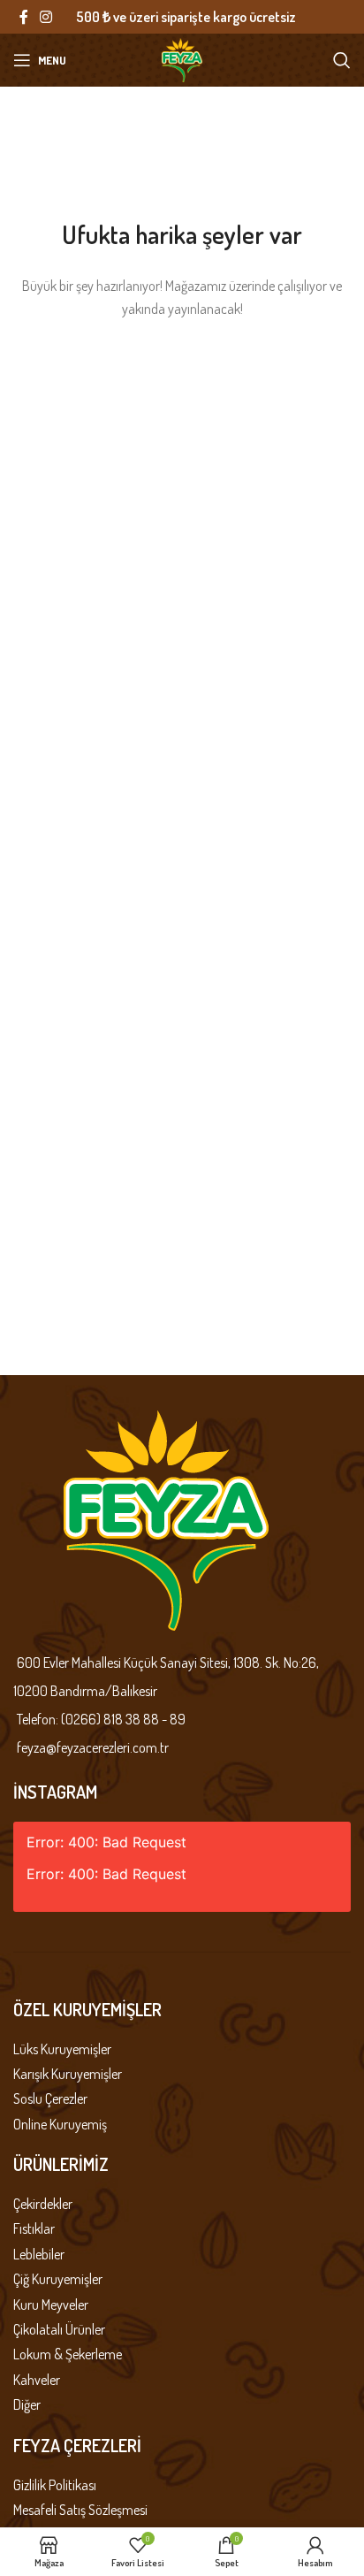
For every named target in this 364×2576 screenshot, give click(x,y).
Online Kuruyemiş (60, 2124)
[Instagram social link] (45, 17)
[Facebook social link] (23, 17)
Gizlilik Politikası (55, 2485)
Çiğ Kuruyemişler (58, 2279)
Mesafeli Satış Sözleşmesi (80, 2510)
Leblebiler (39, 2254)
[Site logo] (182, 58)
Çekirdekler (43, 2204)
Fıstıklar (34, 2228)
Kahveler (37, 2380)
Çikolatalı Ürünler (59, 2329)
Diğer (27, 2404)
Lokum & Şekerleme (68, 2354)
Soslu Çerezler (50, 2098)
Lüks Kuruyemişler (62, 2049)
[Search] (342, 60)
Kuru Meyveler (51, 2305)
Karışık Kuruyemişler (68, 2074)
